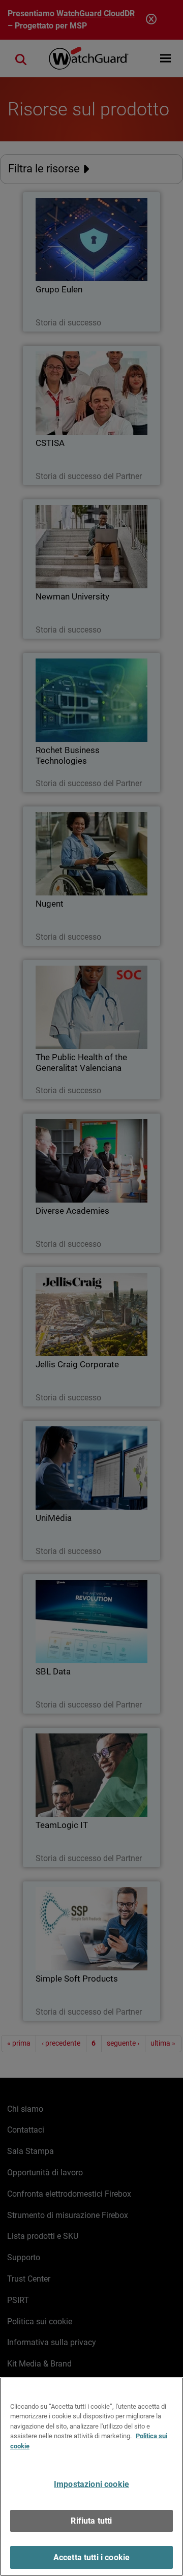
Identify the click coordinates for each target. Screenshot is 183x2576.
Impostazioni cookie (91, 2484)
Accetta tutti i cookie (92, 2557)
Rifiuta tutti (91, 2521)
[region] (91, 2477)
